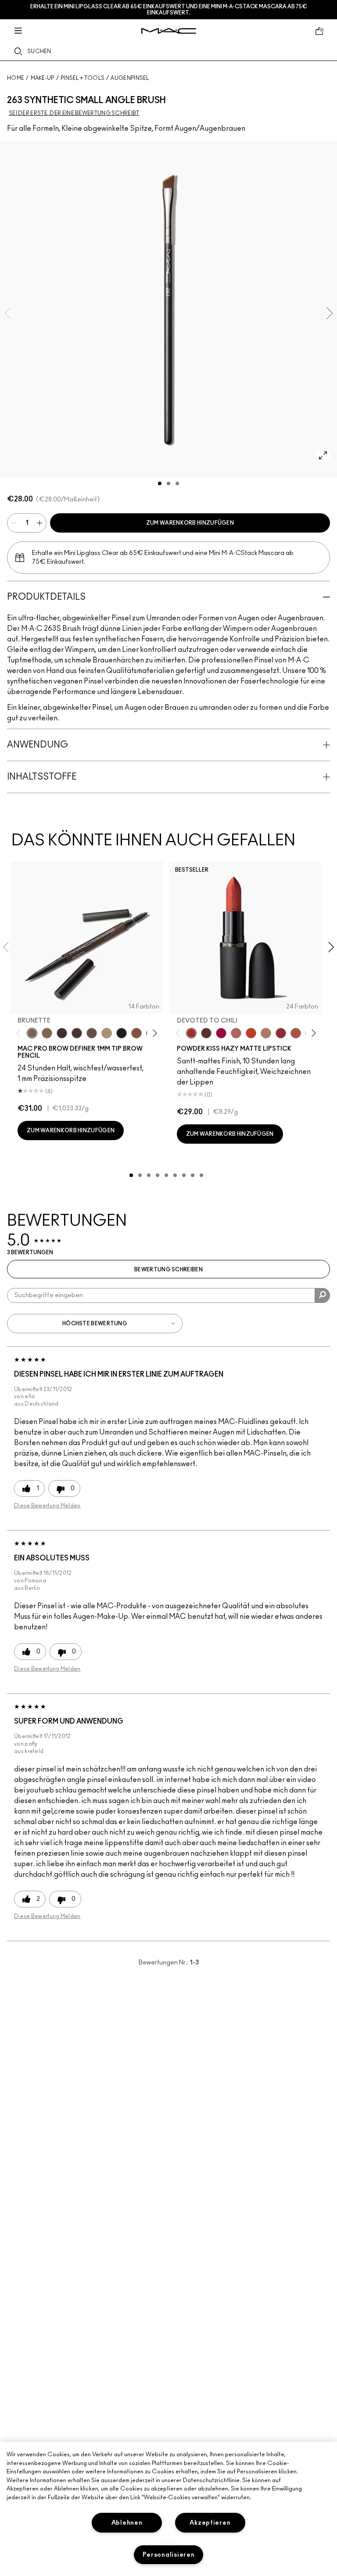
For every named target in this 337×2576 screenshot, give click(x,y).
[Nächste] (153, 1033)
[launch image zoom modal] (323, 455)
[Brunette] (32, 1033)
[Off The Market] (266, 1033)
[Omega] (107, 1033)
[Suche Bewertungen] (322, 1295)
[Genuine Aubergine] (62, 1033)
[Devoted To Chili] (191, 1033)
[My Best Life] (251, 1033)
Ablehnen (127, 2523)
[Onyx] (122, 1033)
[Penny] (136, 1033)
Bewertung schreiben (168, 1270)
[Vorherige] (20, 1033)
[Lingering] (92, 1033)
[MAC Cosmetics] (169, 31)
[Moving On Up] (296, 1033)
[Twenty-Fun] (221, 1033)
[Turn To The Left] (206, 1033)
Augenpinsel (130, 78)
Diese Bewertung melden (47, 1506)
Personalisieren (169, 2555)
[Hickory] (77, 1033)
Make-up (43, 78)
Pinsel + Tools (82, 78)
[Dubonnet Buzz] (281, 1033)
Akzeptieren (210, 2523)
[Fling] (47, 1033)
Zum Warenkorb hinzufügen (190, 523)
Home (16, 78)
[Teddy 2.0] (236, 1033)
